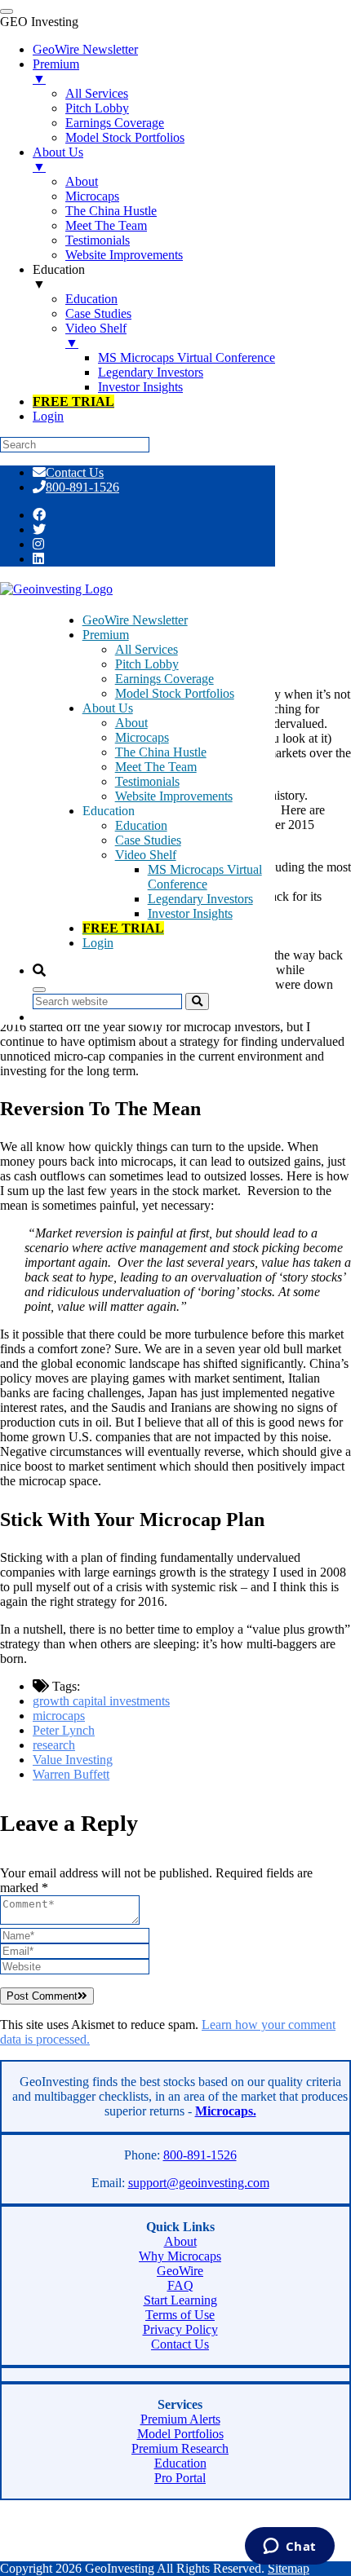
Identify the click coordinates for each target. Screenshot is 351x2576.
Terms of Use (180, 2315)
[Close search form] (39, 990)
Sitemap (289, 2568)
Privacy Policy (180, 2329)
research (54, 1745)
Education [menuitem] (59, 277)
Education (141, 825)
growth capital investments (101, 1701)
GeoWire (180, 2271)
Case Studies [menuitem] (98, 313)
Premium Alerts (180, 2419)
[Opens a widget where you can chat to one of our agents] (289, 2547)
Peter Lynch (64, 1730)
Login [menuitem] (48, 416)
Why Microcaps (180, 2256)
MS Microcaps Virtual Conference (205, 877)
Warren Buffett (71, 1774)
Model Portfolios (180, 2434)
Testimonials (147, 781)
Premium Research (180, 2448)
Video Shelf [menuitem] (96, 335)
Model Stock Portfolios (175, 693)
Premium (106, 635)
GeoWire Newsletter (135, 620)
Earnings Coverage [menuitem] (115, 123)
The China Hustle (161, 752)
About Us (108, 708)
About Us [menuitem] (58, 159)
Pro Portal (180, 2478)
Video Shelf (146, 855)
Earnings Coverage (164, 679)
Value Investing (73, 1760)
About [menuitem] (82, 181)
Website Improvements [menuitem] (124, 255)
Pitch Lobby (147, 664)
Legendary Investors (200, 899)
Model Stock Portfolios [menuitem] (125, 137)
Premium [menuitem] (56, 71)
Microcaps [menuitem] (92, 196)
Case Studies (148, 840)
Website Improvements (174, 796)
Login (98, 943)
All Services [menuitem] (97, 93)
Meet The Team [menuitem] (106, 225)
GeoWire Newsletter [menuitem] (85, 49)
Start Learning (180, 2300)
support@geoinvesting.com (199, 2183)
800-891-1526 (82, 487)
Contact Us (75, 472)
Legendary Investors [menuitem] (151, 372)
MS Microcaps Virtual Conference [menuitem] (187, 357)
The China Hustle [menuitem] (111, 211)
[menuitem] (73, 401)
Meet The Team (156, 767)
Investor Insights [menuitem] (140, 387)
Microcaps (142, 737)
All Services (147, 649)
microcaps (59, 1716)
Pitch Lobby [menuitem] (97, 108)
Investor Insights (190, 913)
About (131, 723)
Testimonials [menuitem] (98, 240)
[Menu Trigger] (7, 11)
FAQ (180, 2285)
